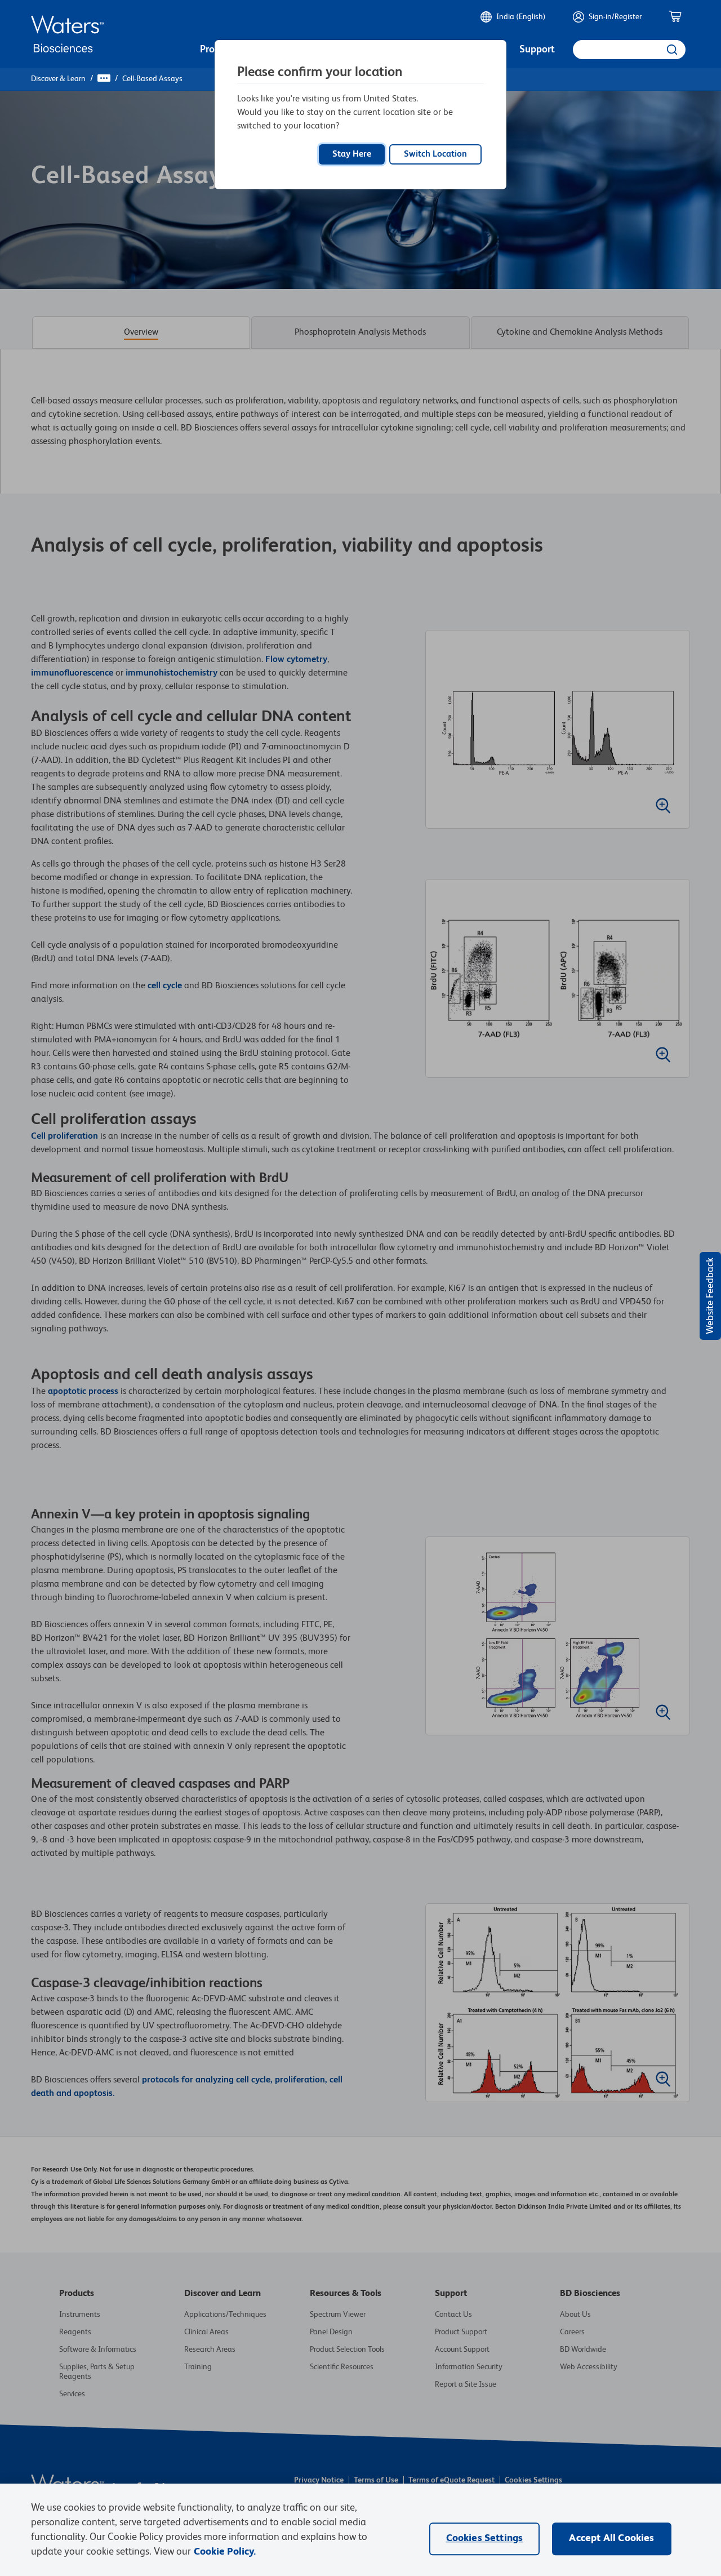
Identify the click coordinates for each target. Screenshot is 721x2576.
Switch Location (435, 154)
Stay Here (352, 154)
